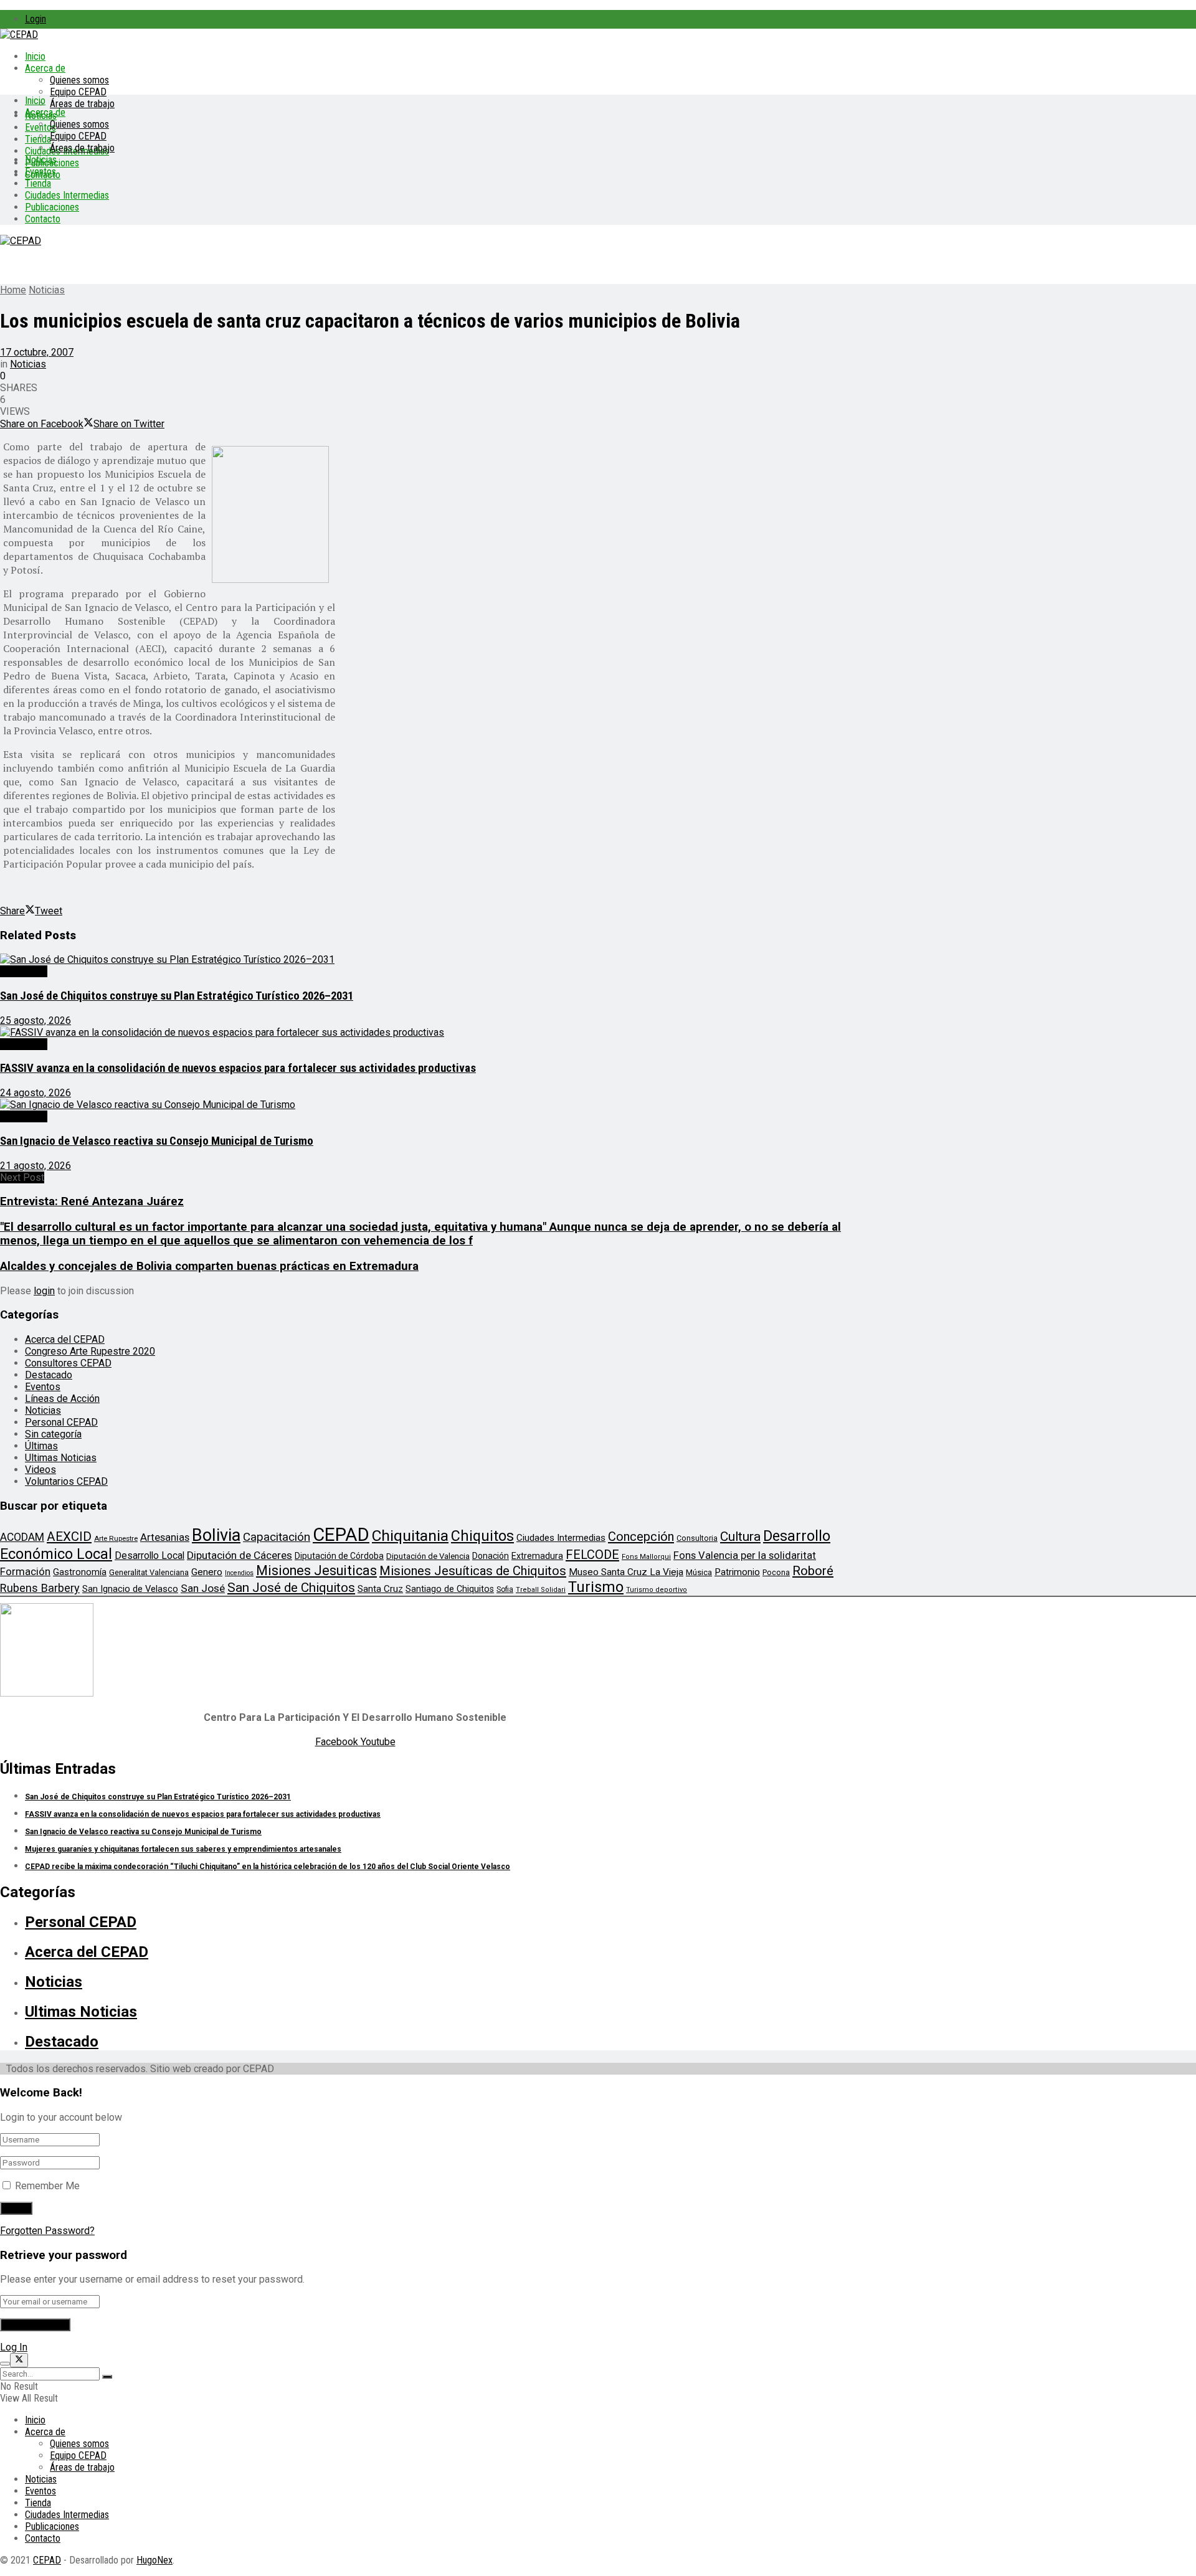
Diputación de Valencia (428, 1556)
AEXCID (69, 1537)
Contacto (43, 219)
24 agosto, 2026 (36, 1093)
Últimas (41, 1446)
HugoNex (154, 2560)
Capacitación (277, 1537)
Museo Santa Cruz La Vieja (626, 1572)
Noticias (41, 160)
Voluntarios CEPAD (66, 1481)
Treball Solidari (541, 1590)
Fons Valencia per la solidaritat (745, 1556)
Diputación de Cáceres (240, 1555)
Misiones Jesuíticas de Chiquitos (473, 1571)
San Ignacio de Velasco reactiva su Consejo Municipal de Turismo (157, 1141)
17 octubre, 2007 (37, 352)
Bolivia (216, 1535)
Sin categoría (53, 1434)
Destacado (24, 971)
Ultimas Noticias (61, 1458)
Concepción (641, 1537)
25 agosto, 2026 (36, 1020)
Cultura (740, 1537)
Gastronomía (80, 1572)
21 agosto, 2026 (36, 1166)
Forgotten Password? (47, 2231)
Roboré (813, 1571)
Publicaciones (52, 207)
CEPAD (341, 1535)
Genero (207, 1572)
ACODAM (22, 1537)
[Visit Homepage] (19, 35)
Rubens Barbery (40, 1588)
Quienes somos (79, 80)
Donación (491, 1556)
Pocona (776, 1572)
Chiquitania (410, 1536)
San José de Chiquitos (291, 1588)
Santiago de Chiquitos (450, 1589)
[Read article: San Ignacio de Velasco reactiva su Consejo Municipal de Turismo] (430, 1105)
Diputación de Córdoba (339, 1556)
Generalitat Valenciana (149, 1572)
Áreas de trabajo (82, 104)
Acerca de (45, 68)
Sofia (505, 1589)
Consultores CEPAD (68, 1363)
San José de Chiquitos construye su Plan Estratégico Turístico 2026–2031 (177, 996)
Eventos (40, 172)
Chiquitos (482, 1536)
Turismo (596, 1587)
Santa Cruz (380, 1589)
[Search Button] (107, 2377)
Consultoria (697, 1538)
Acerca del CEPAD (65, 1339)
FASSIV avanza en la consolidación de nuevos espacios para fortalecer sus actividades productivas (238, 1068)
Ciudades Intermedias (67, 195)
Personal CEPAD (61, 1422)
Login (36, 19)
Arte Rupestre (116, 1538)
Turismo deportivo (657, 1590)
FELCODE (592, 1555)
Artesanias (165, 1537)
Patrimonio (737, 1572)
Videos (40, 1470)
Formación (25, 1571)
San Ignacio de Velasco (130, 1589)
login (44, 1291)
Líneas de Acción (62, 1399)
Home (13, 290)
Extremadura (537, 1556)
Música (699, 1572)
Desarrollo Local (149, 1556)
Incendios (239, 1573)
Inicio (35, 56)
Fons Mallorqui (646, 1557)
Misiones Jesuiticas (316, 1570)
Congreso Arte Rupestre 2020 (90, 1351)
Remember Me (47, 2186)
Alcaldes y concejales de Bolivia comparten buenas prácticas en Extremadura (209, 1266)
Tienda (38, 139)
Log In (14, 2347)
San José (203, 1588)
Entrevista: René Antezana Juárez (92, 1201)
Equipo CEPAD (78, 92)
